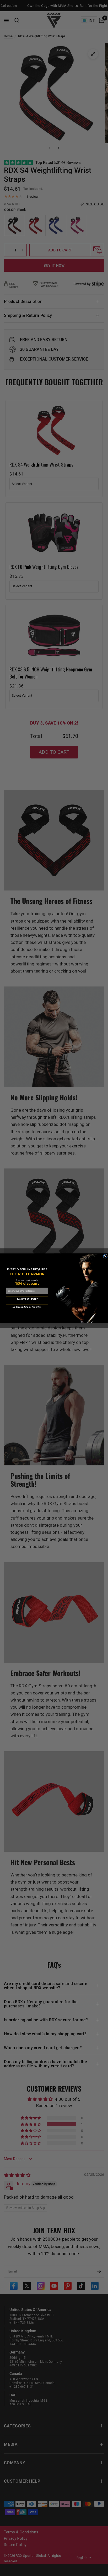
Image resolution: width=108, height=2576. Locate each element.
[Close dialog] (105, 1256)
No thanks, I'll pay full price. (27, 1307)
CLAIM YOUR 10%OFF (27, 1299)
